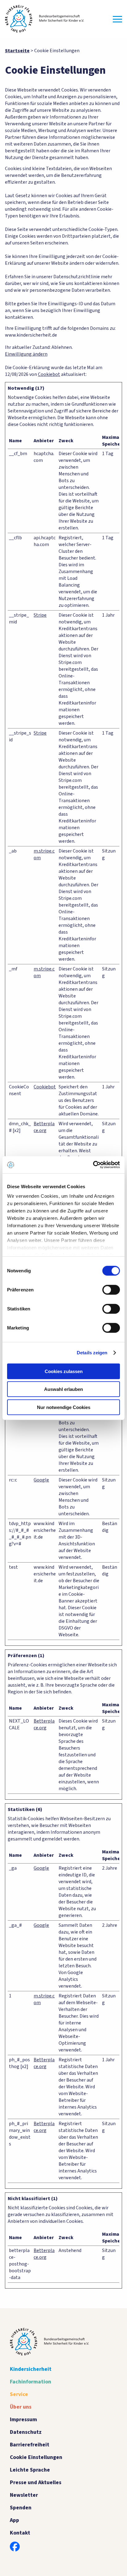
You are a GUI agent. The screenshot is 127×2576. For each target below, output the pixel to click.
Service (19, 2394)
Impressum (23, 2420)
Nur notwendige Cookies (64, 1407)
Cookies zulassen (64, 1371)
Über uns (21, 2407)
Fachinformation (31, 2382)
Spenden (21, 2508)
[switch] (111, 1290)
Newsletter (24, 2495)
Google (41, 1480)
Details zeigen (92, 1353)
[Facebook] (15, 2547)
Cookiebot (49, 374)
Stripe (40, 615)
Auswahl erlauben (63, 1389)
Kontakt (20, 2533)
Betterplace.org (44, 1127)
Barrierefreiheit (30, 2445)
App (14, 2520)
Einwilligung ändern (26, 354)
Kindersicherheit (31, 2369)
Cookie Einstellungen (36, 2457)
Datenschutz (26, 2432)
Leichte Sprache (30, 2470)
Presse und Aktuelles (36, 2482)
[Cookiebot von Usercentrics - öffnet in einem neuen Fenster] (93, 1165)
